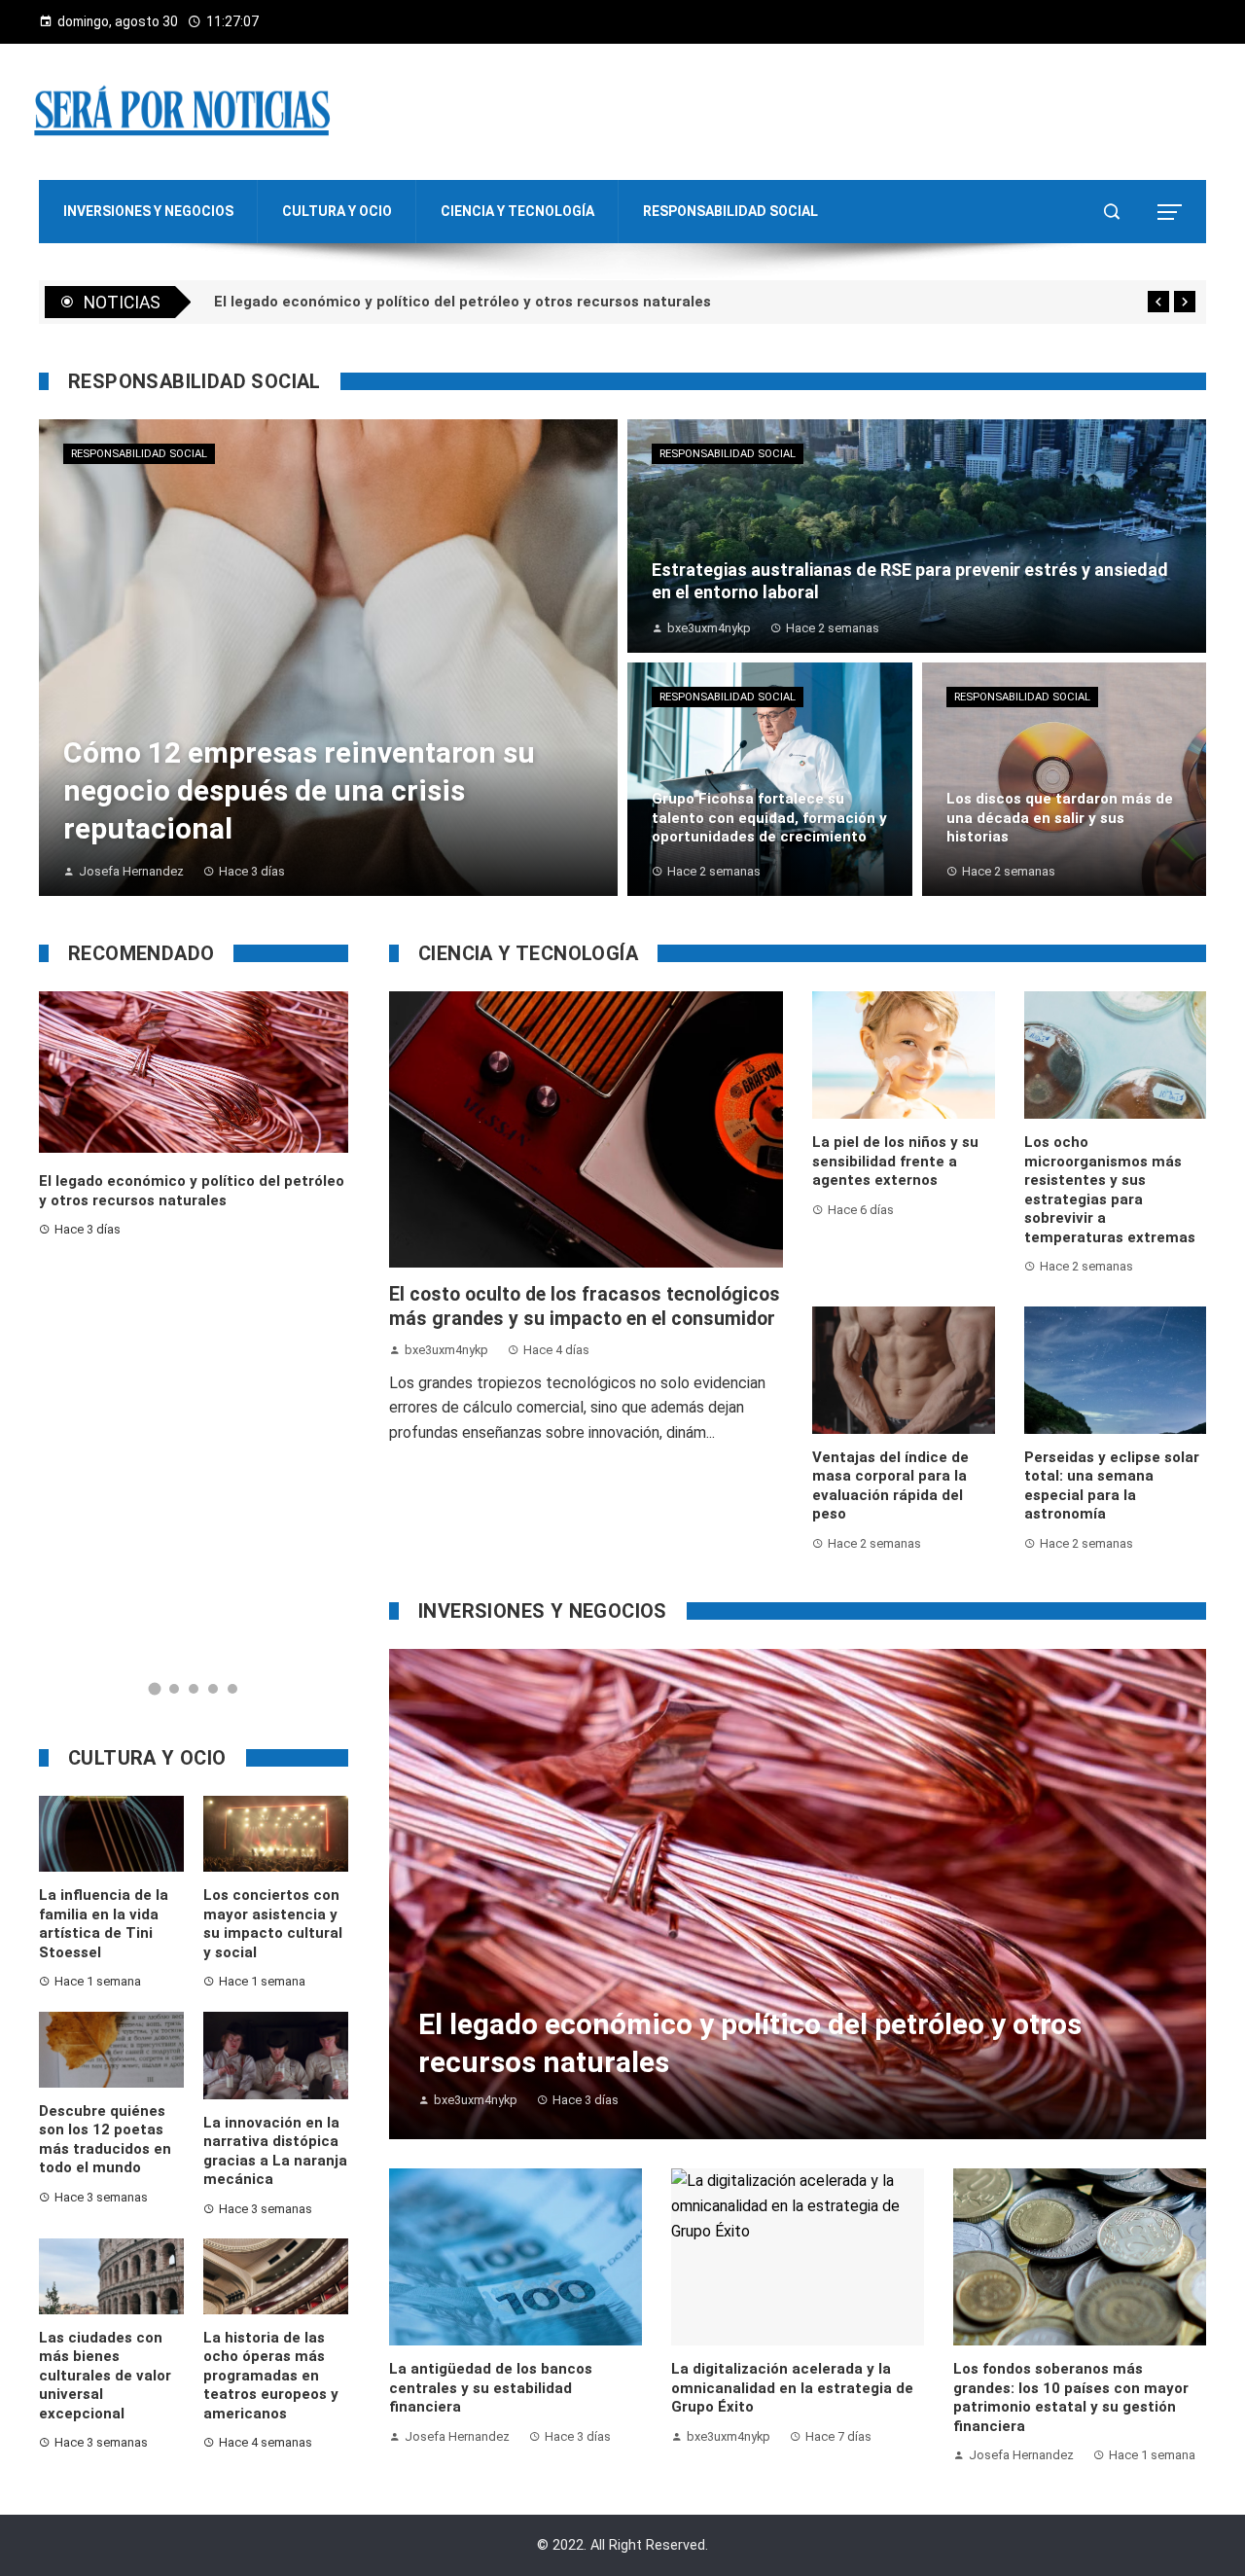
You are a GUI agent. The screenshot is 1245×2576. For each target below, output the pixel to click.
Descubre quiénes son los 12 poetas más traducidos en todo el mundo (105, 2140)
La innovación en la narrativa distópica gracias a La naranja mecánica (275, 2151)
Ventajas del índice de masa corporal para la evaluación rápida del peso (890, 1486)
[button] (155, 1689)
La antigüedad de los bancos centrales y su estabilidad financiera (491, 2388)
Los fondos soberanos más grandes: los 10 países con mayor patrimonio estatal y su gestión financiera (1071, 2397)
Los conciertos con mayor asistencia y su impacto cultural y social (273, 1924)
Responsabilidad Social (139, 454)
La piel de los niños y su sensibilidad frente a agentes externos (895, 1161)
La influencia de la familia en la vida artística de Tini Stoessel (104, 1924)
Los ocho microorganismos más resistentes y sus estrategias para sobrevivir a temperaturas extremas (1110, 1190)
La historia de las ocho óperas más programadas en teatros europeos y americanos (271, 2376)
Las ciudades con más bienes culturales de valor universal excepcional (105, 2376)
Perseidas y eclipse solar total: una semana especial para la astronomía (1112, 1486)
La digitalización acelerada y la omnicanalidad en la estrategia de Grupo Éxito (792, 2388)
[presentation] (1158, 302)
